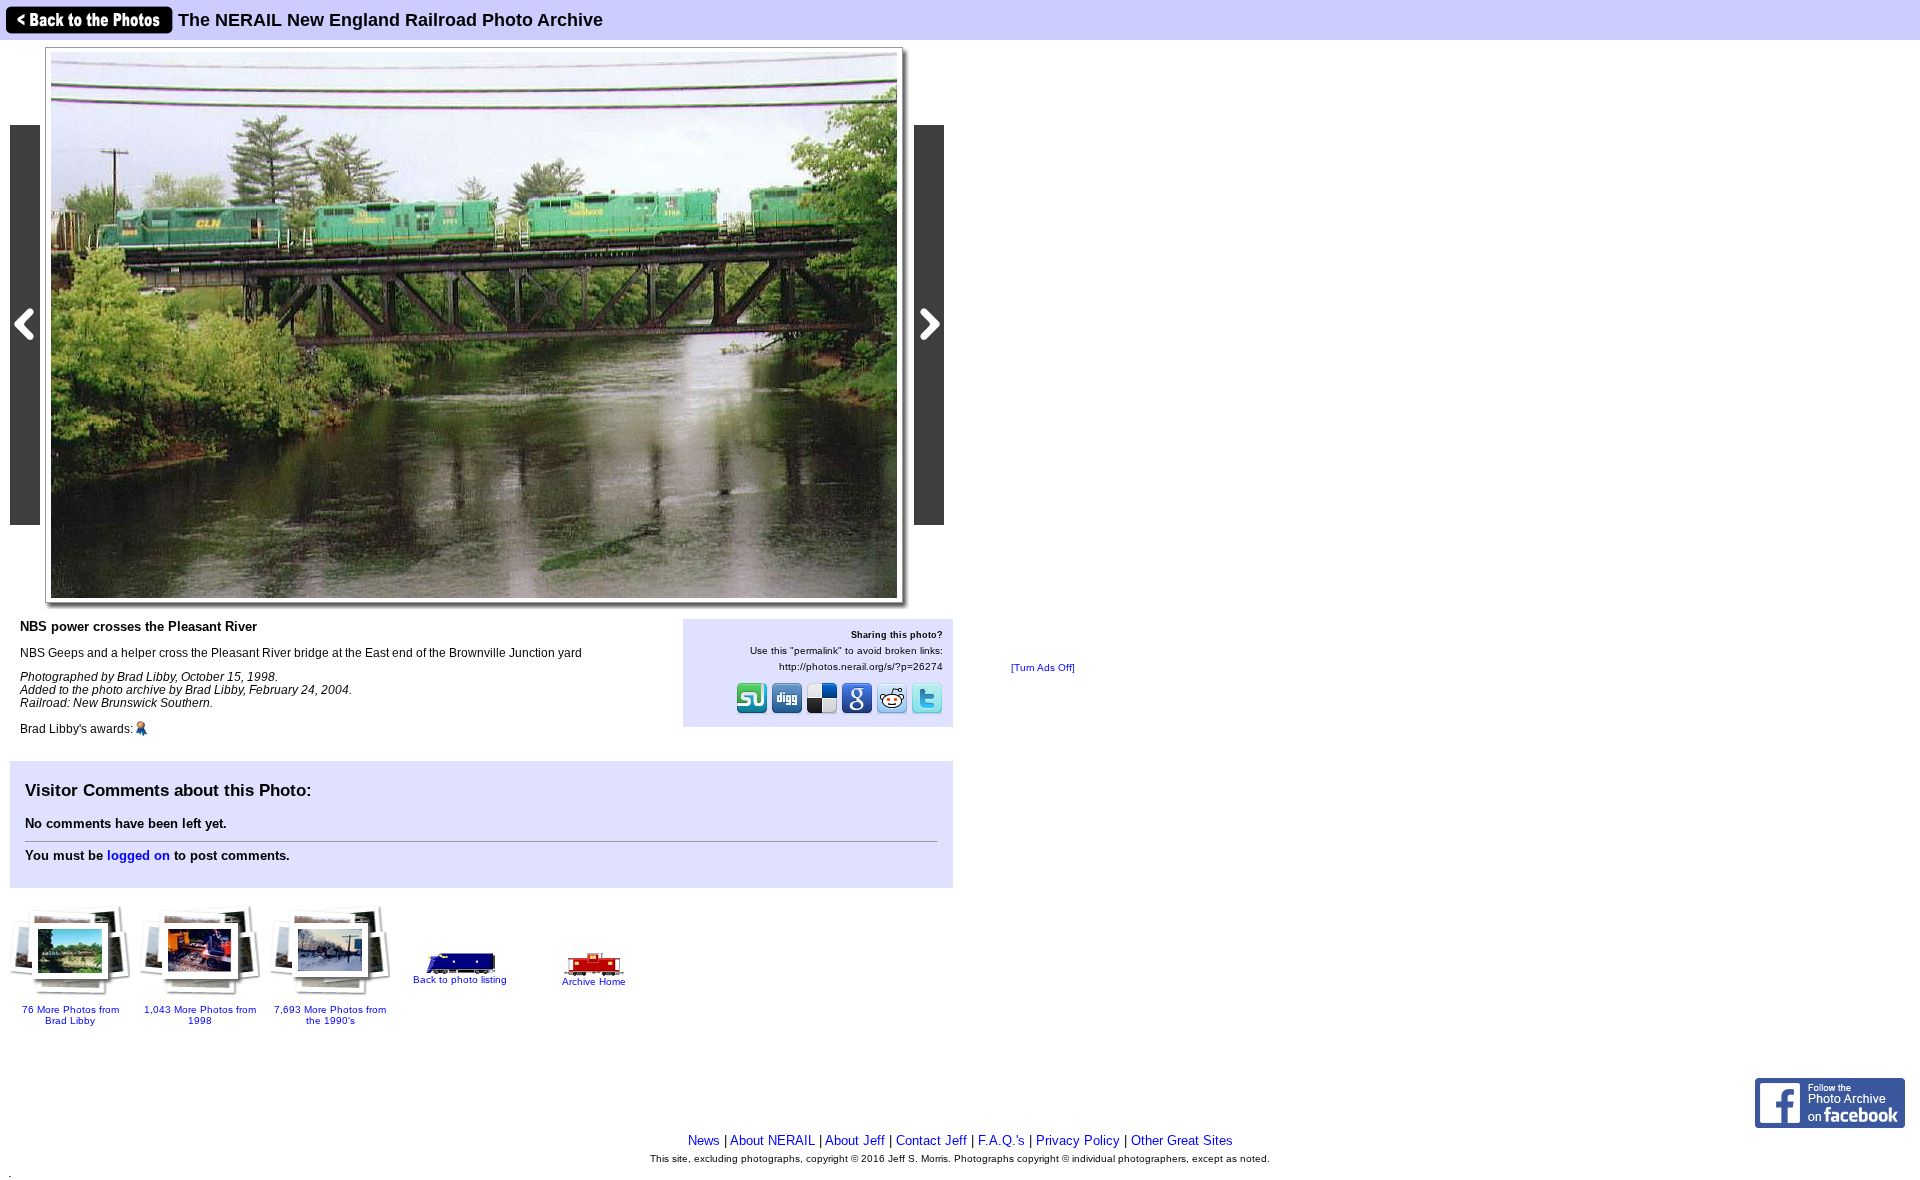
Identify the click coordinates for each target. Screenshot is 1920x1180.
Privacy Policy (1078, 1140)
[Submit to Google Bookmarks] (857, 712)
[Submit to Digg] (787, 712)
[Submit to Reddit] (892, 712)
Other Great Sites (1182, 1140)
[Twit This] (927, 712)
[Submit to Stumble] (752, 712)
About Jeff (855, 1140)
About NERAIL (772, 1140)
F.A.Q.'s (1001, 1140)
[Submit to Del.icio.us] (822, 712)
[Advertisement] (1043, 352)
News (704, 1140)
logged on (138, 855)
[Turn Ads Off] (1043, 667)
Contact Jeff (931, 1140)
